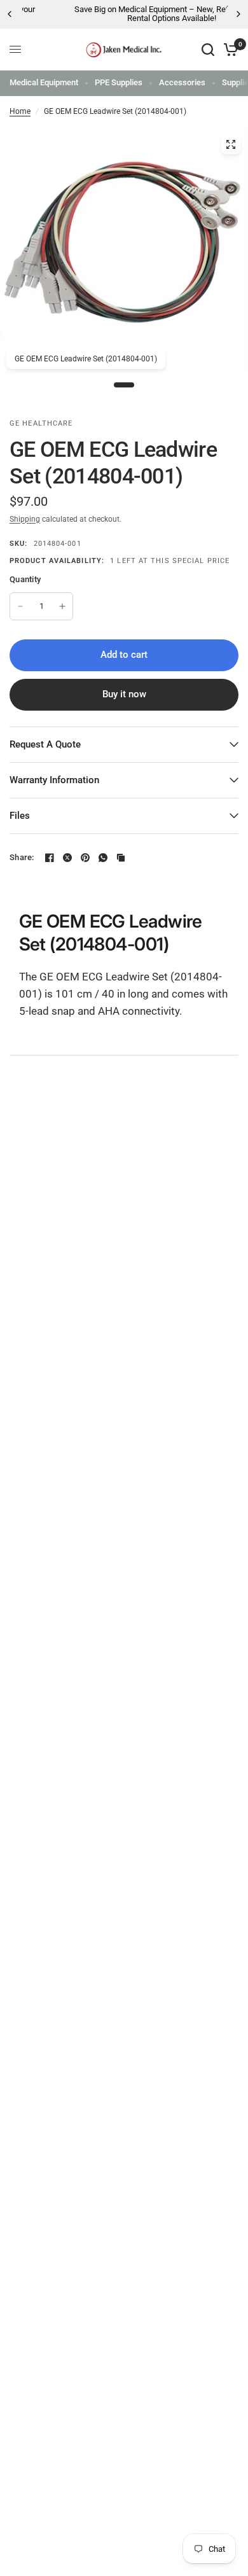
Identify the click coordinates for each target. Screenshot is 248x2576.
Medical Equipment (44, 82)
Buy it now (124, 694)
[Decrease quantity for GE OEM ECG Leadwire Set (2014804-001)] (20, 606)
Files (20, 816)
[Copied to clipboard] (121, 858)
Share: (22, 857)
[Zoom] (231, 144)
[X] (67, 858)
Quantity (25, 579)
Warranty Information (54, 780)
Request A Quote (45, 744)
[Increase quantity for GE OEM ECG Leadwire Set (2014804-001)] (62, 606)
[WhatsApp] (103, 858)
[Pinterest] (85, 858)
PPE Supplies (119, 82)
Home (20, 111)
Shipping (25, 519)
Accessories (182, 82)
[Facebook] (50, 858)
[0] (229, 50)
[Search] (208, 50)
